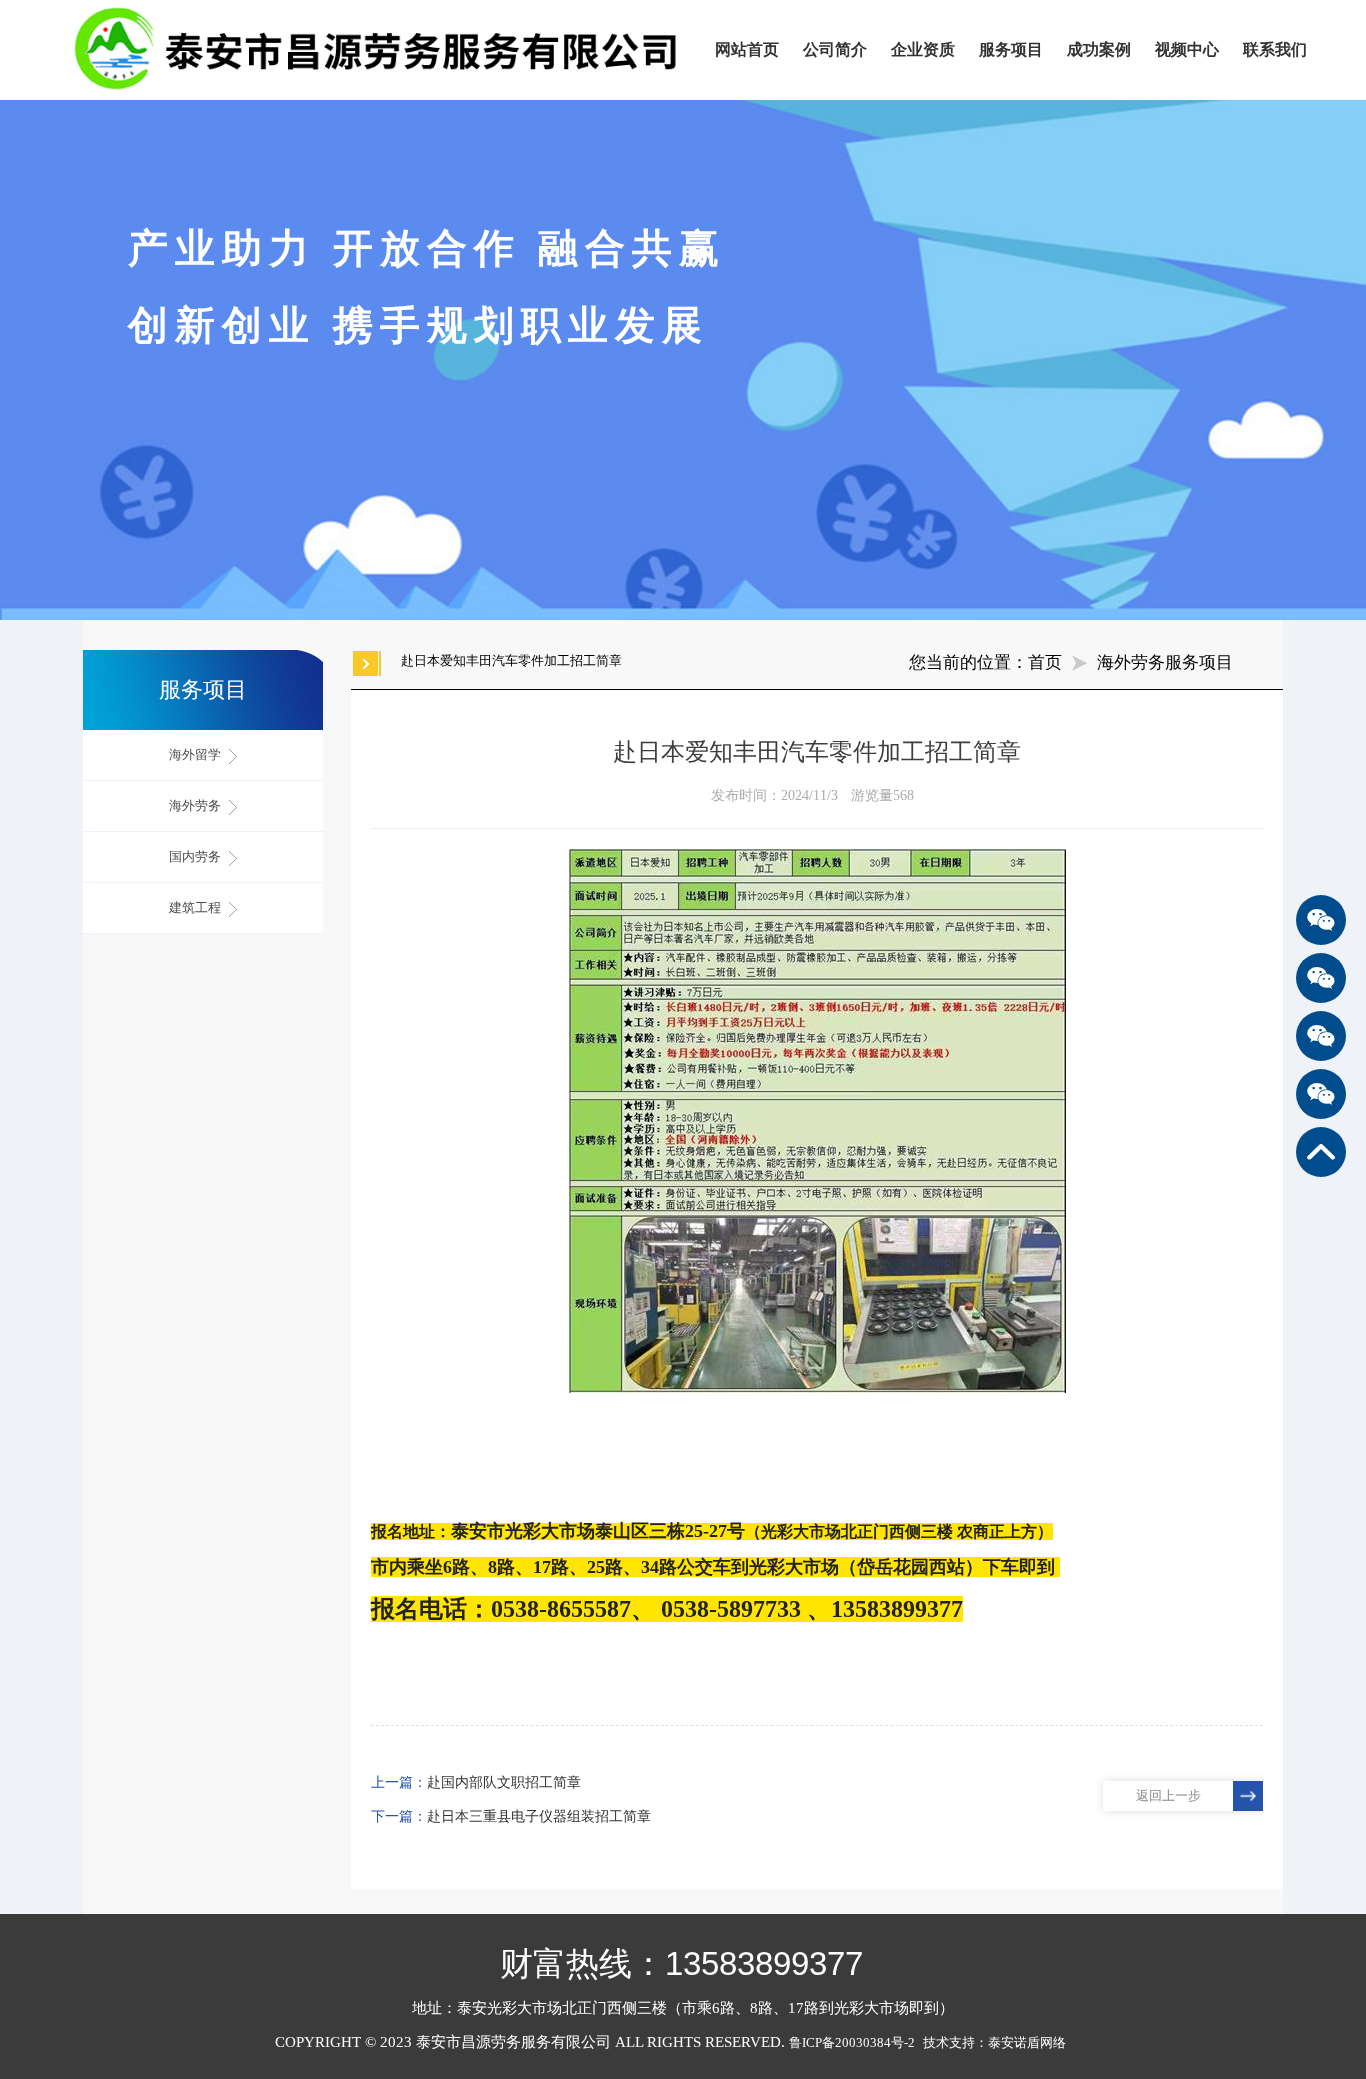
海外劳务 (196, 805)
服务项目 (1011, 49)
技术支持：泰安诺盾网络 (999, 2042)
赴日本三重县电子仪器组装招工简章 (539, 1816)
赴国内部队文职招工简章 (504, 1782)
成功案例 (1099, 49)
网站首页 (747, 49)
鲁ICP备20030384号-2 (852, 2042)
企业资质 (923, 49)
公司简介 (835, 49)
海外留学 (196, 754)
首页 (1045, 662)
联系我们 (1275, 49)
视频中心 (1187, 49)
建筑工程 (196, 907)
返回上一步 (1168, 1795)
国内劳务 (196, 856)
